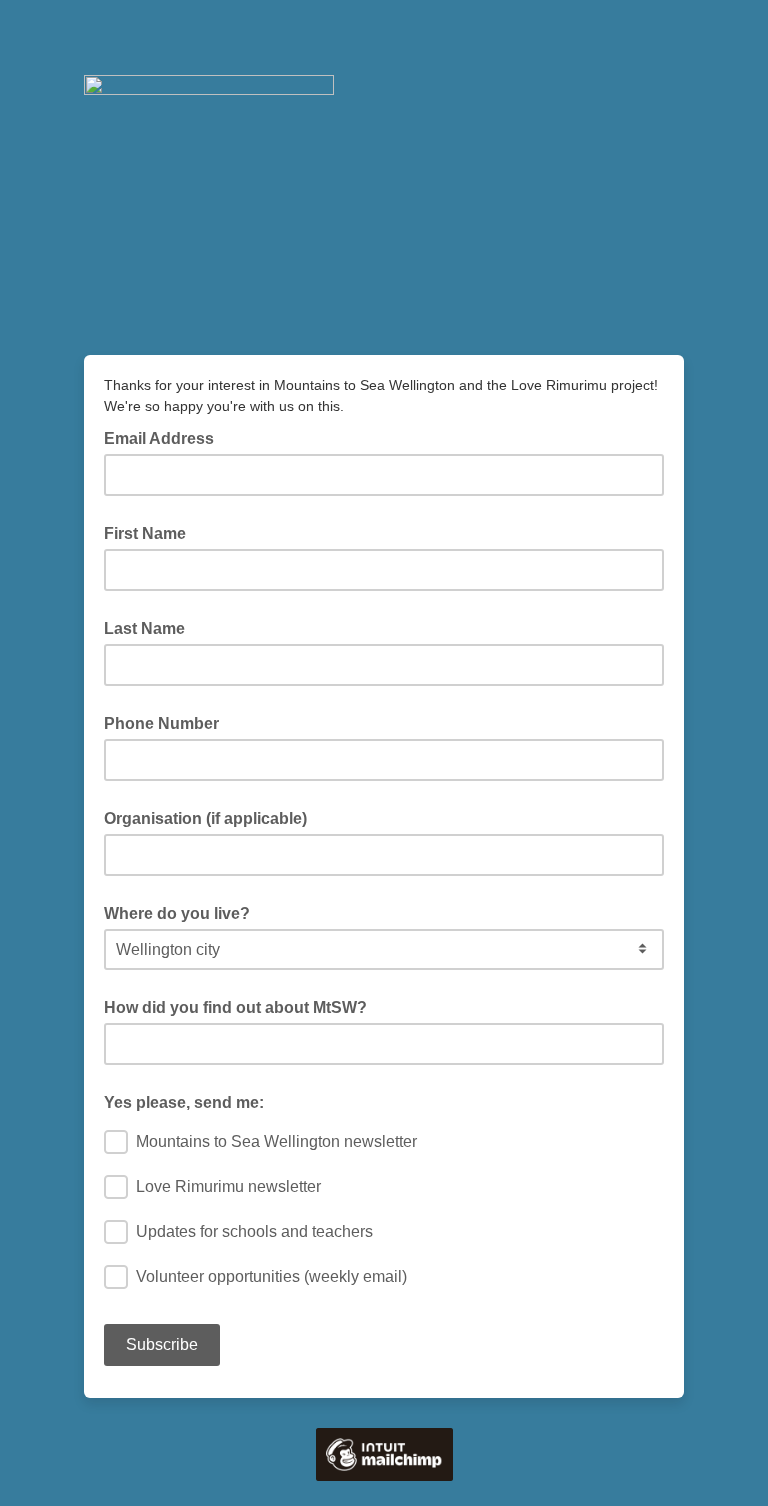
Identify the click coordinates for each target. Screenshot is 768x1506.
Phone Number (161, 723)
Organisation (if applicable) (205, 818)
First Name (145, 533)
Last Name (144, 628)
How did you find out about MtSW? (235, 1007)
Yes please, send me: (184, 1102)
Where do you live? (177, 913)
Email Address (165, 437)
